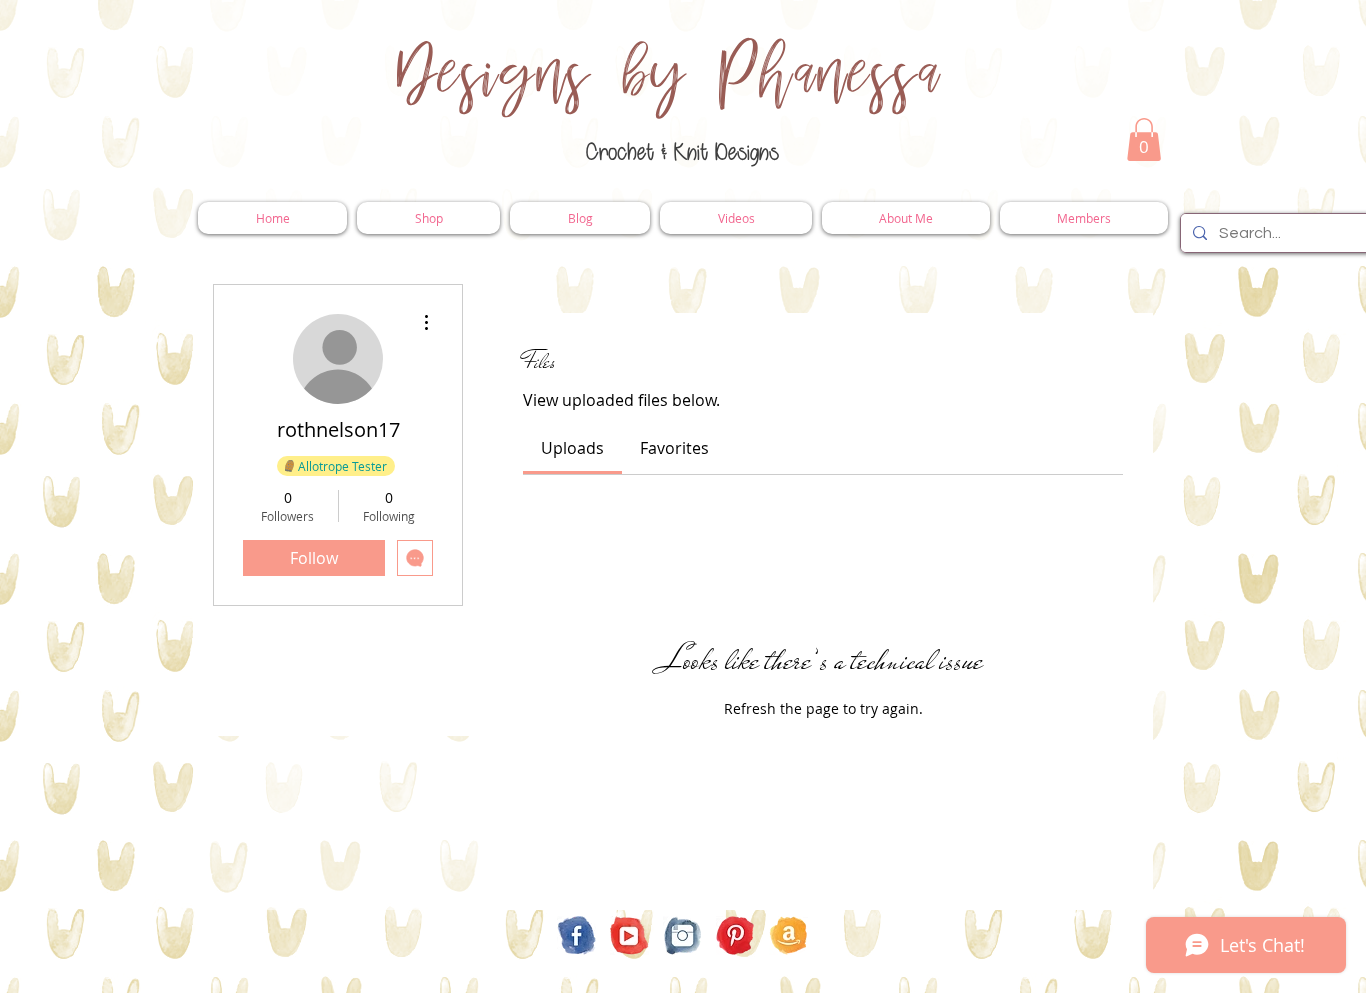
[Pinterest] (735, 935)
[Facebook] (576, 935)
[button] (1144, 139)
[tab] (572, 448)
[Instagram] (682, 935)
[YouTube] (629, 935)
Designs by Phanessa (669, 75)
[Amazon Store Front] (788, 935)
